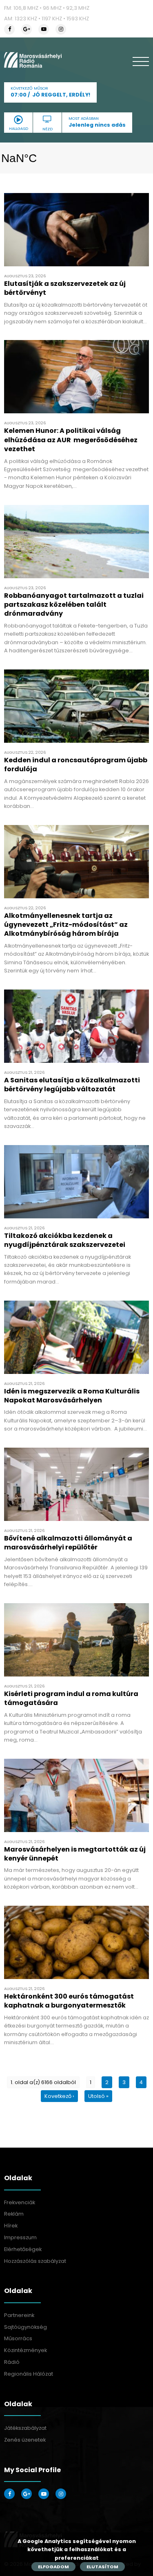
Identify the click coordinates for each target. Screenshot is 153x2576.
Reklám (14, 2214)
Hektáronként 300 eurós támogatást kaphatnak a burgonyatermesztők (69, 2001)
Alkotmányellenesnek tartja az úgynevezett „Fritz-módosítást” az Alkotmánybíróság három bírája (66, 925)
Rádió (12, 2362)
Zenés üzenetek (25, 2440)
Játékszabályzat (25, 2428)
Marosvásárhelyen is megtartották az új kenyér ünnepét (75, 1854)
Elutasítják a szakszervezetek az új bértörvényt (65, 288)
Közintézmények (25, 2350)
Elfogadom (53, 2567)
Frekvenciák (20, 2202)
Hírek (11, 2226)
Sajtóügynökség (25, 2327)
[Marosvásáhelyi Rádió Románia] (33, 60)
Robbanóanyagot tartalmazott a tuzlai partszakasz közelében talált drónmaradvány (74, 605)
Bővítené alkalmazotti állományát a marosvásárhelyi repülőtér (68, 1543)
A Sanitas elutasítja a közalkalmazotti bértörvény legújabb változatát (72, 1085)
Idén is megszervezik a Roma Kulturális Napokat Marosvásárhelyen (72, 1396)
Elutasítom (102, 2567)
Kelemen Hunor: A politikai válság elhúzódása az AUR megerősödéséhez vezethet (71, 440)
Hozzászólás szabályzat (35, 2261)
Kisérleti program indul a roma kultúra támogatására (71, 1698)
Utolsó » (98, 2096)
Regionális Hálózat (29, 2374)
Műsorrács (18, 2338)
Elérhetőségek (23, 2249)
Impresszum (20, 2237)
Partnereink (19, 2315)
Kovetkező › (59, 2096)
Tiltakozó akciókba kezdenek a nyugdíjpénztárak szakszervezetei (65, 1240)
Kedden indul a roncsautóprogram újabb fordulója (76, 765)
